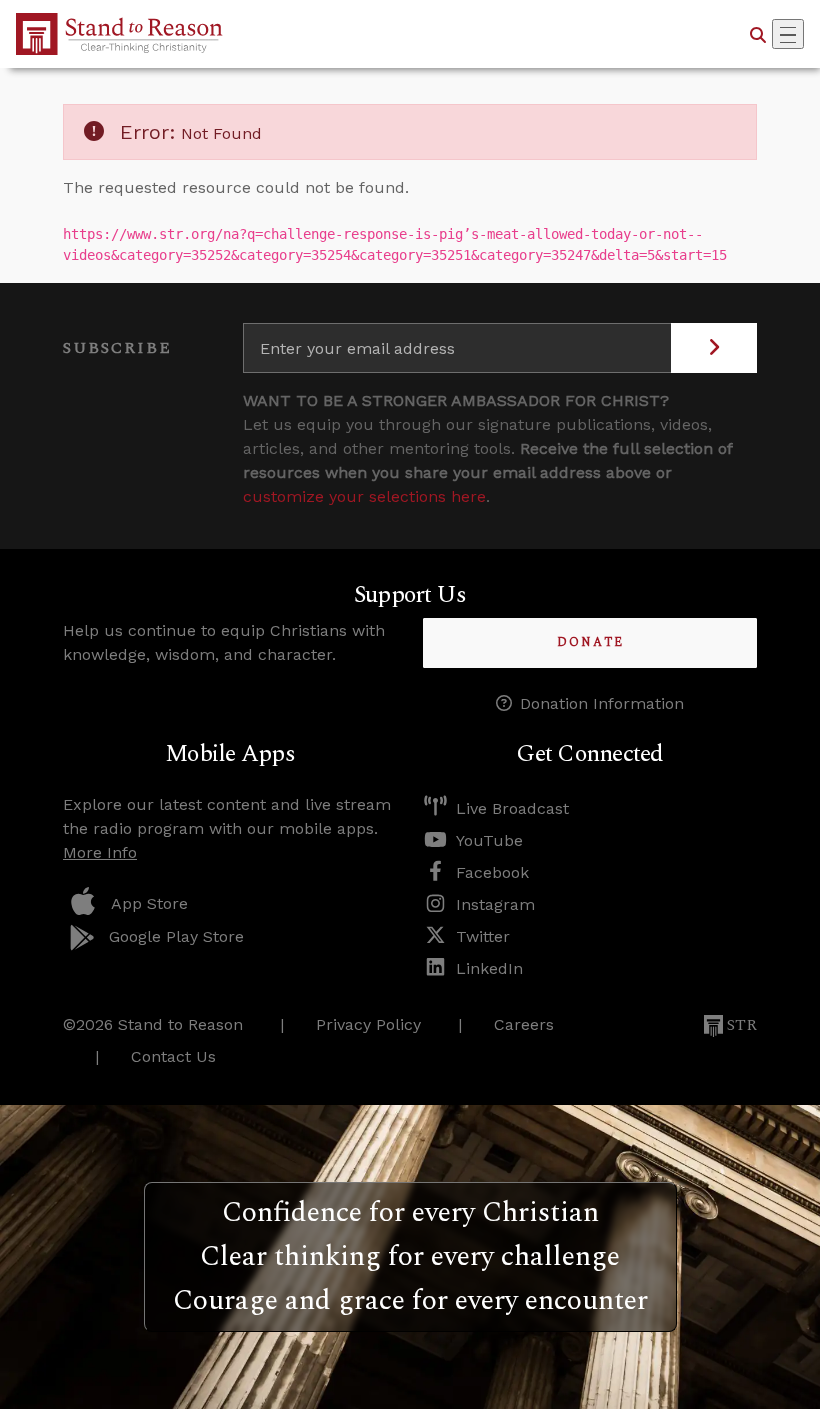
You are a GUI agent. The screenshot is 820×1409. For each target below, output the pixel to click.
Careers (524, 1024)
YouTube (489, 840)
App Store (149, 903)
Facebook (492, 872)
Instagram (495, 904)
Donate (590, 642)
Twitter (483, 936)
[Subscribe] (714, 348)
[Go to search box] (758, 34)
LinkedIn (489, 968)
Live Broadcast (512, 808)
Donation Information (602, 703)
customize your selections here (364, 496)
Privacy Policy (368, 1024)
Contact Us (173, 1056)
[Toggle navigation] (788, 34)
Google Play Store (176, 936)
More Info (100, 852)
